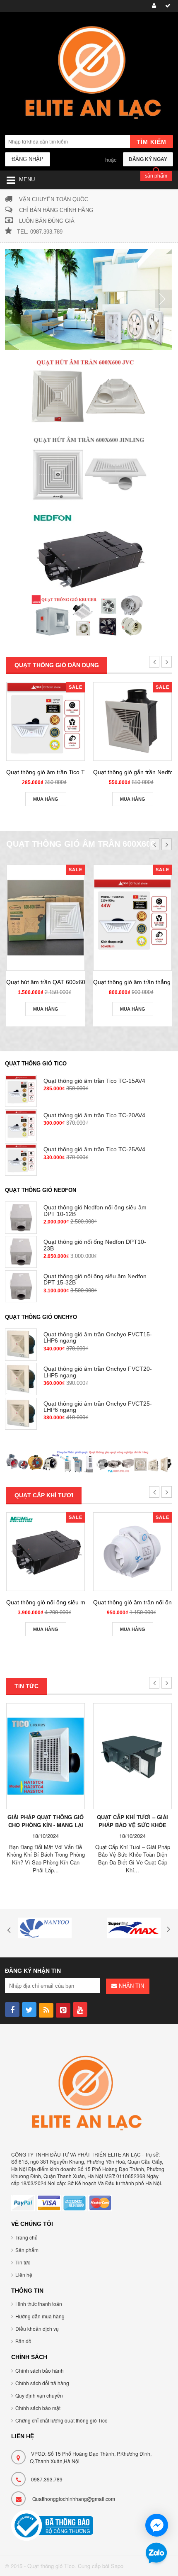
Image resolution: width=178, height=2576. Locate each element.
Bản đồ (23, 2341)
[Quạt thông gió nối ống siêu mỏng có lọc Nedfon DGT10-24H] (46, 1552)
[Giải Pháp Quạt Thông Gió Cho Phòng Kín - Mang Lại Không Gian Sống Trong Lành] (46, 1756)
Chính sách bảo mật (38, 2408)
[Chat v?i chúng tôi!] (157, 2525)
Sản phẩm (27, 2250)
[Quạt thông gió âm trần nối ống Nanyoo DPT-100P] (132, 1552)
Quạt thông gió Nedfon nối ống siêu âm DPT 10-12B (95, 1210)
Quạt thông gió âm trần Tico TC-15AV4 (57, 772)
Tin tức (23, 2262)
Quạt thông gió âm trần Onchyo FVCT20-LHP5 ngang (98, 1372)
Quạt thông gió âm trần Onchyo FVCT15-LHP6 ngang (98, 1337)
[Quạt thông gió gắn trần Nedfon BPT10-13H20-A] (132, 721)
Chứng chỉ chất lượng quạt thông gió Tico (61, 2420)
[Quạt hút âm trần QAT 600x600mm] (46, 918)
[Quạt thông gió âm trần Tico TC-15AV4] (46, 721)
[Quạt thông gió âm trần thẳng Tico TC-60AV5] (132, 918)
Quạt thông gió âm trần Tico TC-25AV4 (94, 1149)
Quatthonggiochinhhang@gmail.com (74, 2499)
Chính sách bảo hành (40, 2370)
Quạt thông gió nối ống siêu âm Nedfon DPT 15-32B (95, 1279)
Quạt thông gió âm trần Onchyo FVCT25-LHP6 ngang (98, 1407)
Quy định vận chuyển (39, 2395)
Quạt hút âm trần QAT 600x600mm (52, 982)
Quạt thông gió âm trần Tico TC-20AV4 (94, 1115)
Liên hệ (24, 2275)
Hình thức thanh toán (39, 2304)
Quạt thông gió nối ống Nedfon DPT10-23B (95, 1245)
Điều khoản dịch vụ (37, 2329)
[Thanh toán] (167, 6)
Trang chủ (26, 2237)
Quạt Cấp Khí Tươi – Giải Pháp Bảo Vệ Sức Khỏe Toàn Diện (132, 1825)
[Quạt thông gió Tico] (89, 74)
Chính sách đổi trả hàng (42, 2383)
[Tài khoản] (153, 6)
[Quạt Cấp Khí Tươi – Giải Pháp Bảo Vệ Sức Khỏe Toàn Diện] (132, 1756)
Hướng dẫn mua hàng (40, 2316)
